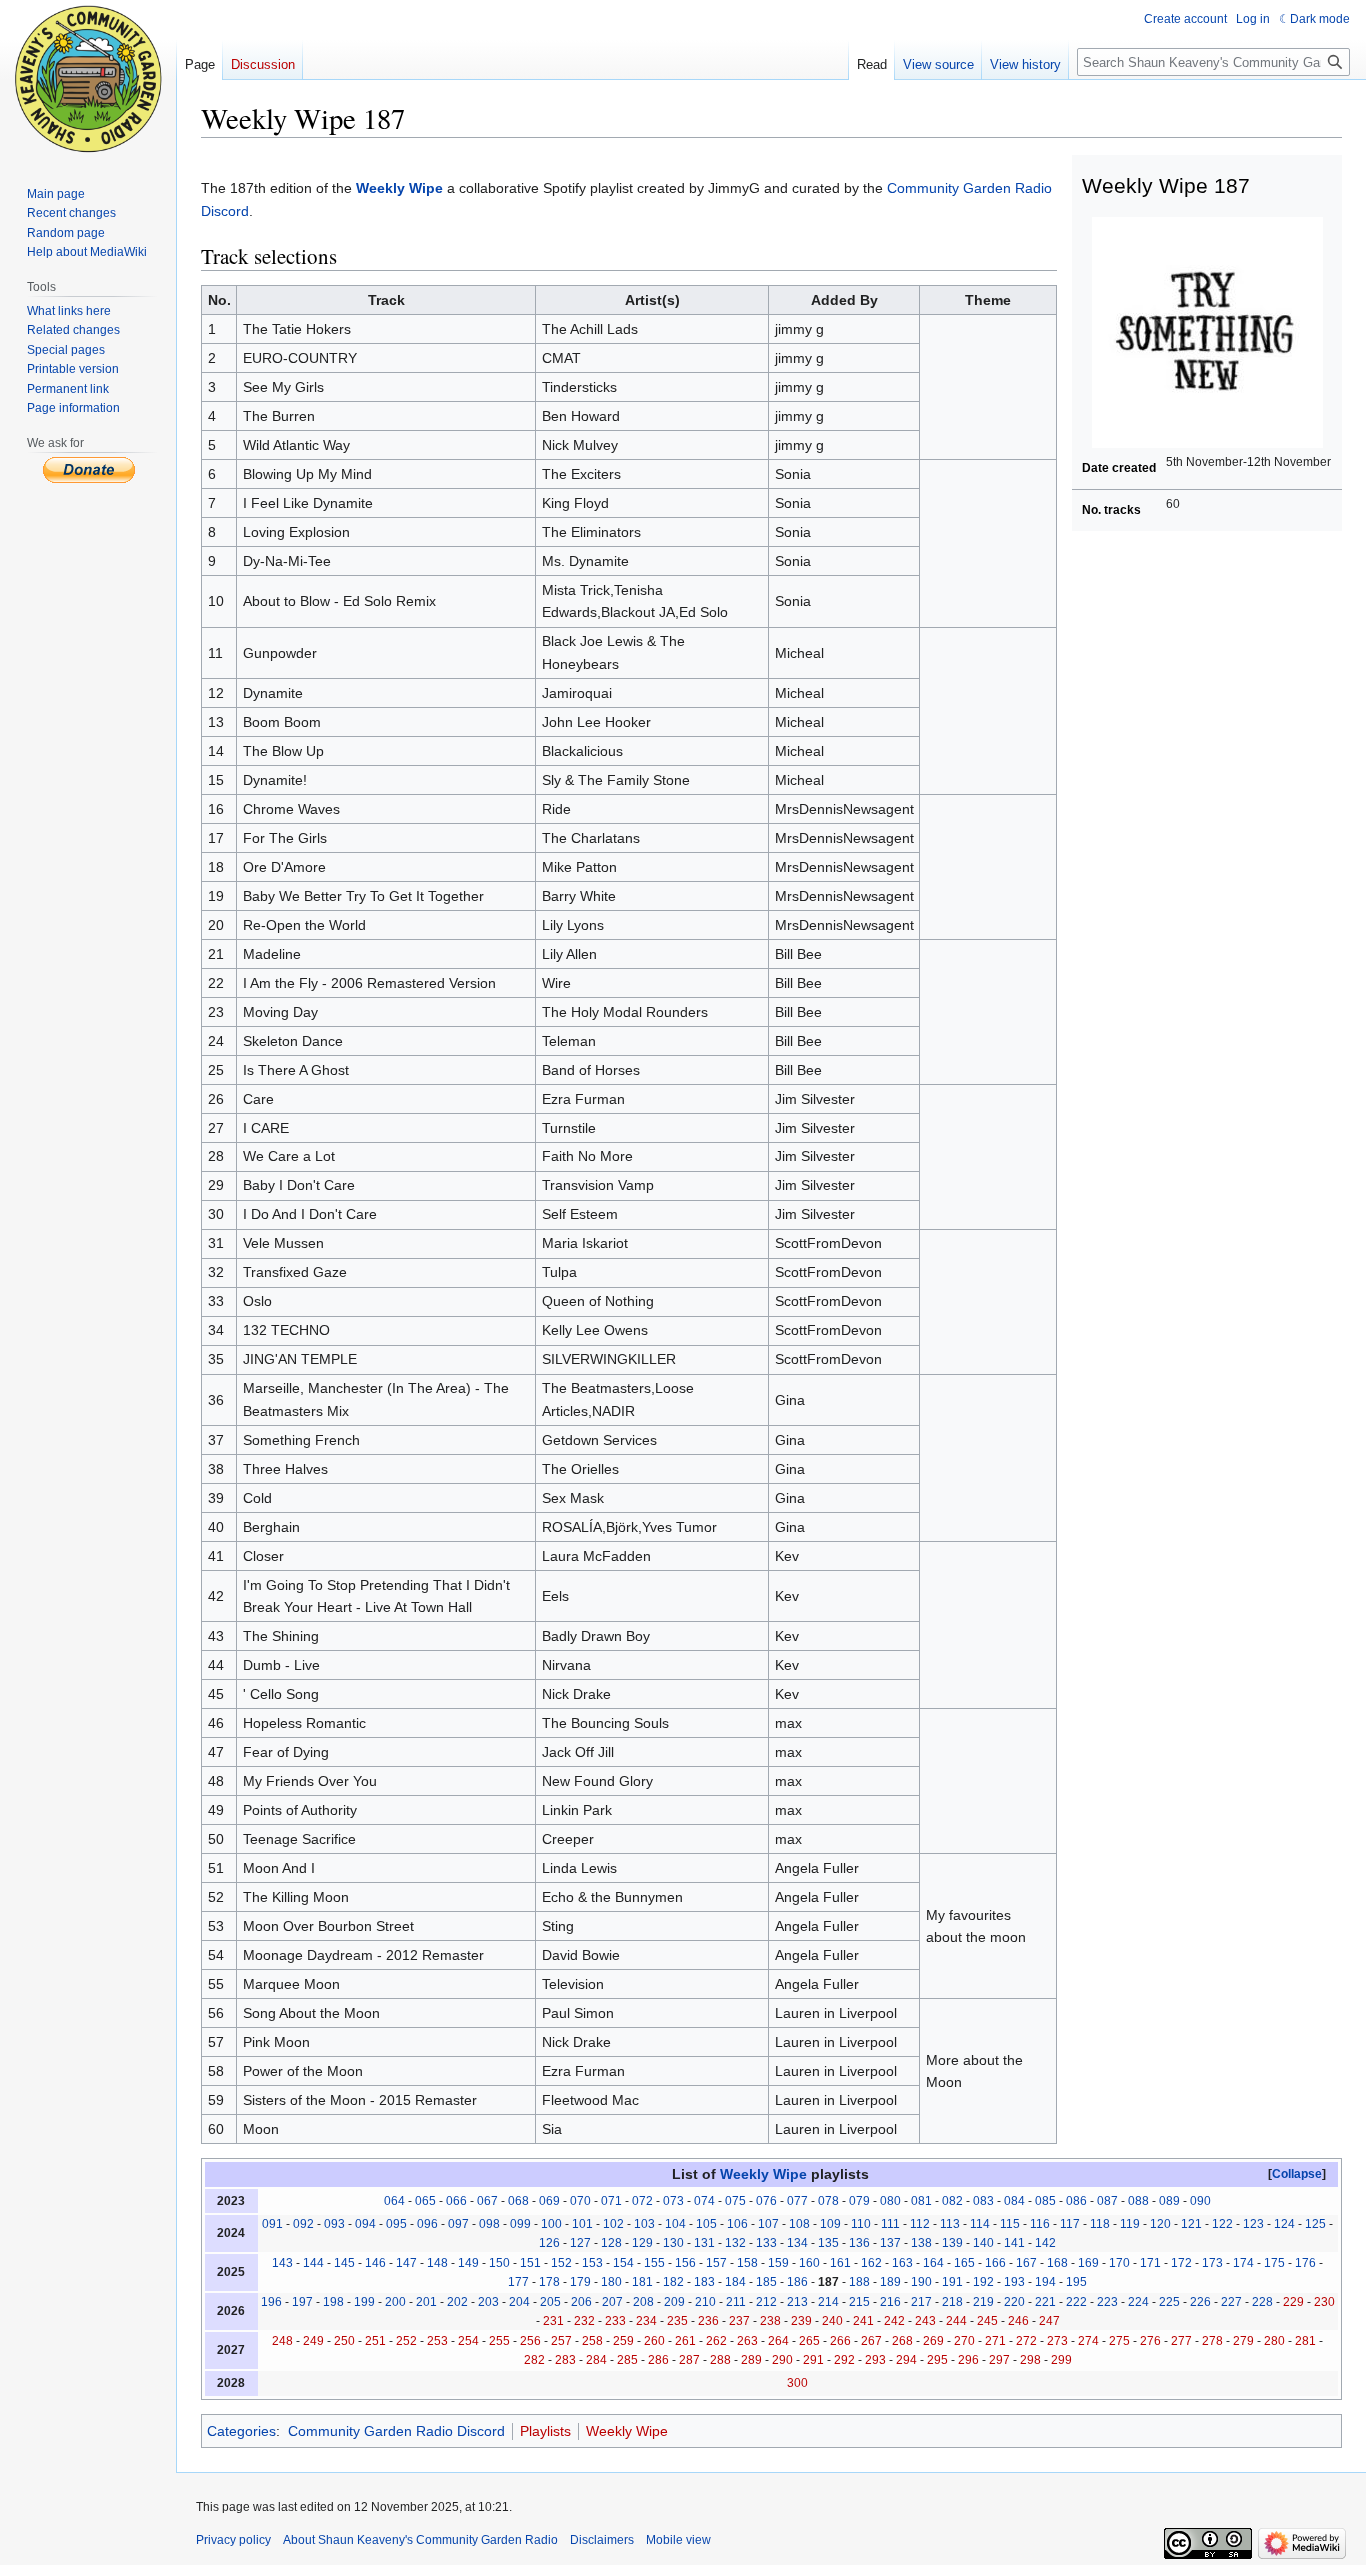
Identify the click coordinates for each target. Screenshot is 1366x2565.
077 (797, 2201)
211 (736, 2302)
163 (902, 2263)
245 (987, 2321)
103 (644, 2224)
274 (1088, 2341)
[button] (1297, 2174)
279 (1243, 2341)
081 (921, 2201)
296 (968, 2360)
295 (937, 2360)
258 (592, 2341)
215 (859, 2302)
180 (611, 2282)
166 (995, 2263)
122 (1222, 2224)
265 (809, 2341)
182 (673, 2282)
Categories (241, 2431)
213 (797, 2302)
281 (1305, 2341)
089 (1169, 2201)
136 (859, 2243)
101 (582, 2224)
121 (1191, 2224)
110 (861, 2224)
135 (828, 2243)
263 (747, 2341)
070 (580, 2201)
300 (797, 2383)
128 (611, 2243)
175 (1274, 2263)
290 (782, 2360)
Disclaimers (602, 2540)
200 (395, 2302)
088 (1138, 2201)
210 (705, 2302)
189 (890, 2282)
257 (561, 2341)
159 (778, 2263)
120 (1160, 2224)
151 (530, 2263)
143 (282, 2263)
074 (704, 2201)
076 (766, 2201)
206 (581, 2302)
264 (778, 2341)
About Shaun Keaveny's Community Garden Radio (420, 2540)
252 (406, 2341)
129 (642, 2243)
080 (890, 2201)
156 (685, 2263)
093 (334, 2224)
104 (675, 2224)
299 (1061, 2360)
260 (654, 2341)
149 (468, 2263)
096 (427, 2224)
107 (768, 2224)
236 (708, 2321)
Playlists (545, 2431)
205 (550, 2302)
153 (592, 2263)
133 (766, 2243)
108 (799, 2224)
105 (706, 2224)
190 (921, 2282)
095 (396, 2224)
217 (921, 2302)
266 (840, 2341)
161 (840, 2263)
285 (627, 2360)
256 (530, 2341)
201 (426, 2302)
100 (551, 2224)
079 (859, 2201)
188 (859, 2282)
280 (1274, 2341)
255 (499, 2341)
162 (871, 2263)
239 (801, 2321)
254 (468, 2341)
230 (1324, 2302)
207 (612, 2302)
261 (685, 2341)
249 (313, 2341)
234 (646, 2321)
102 (613, 2224)
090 (1200, 2201)
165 (964, 2263)
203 (488, 2302)
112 (920, 2224)
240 (832, 2321)
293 (875, 2360)
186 (797, 2282)
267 (871, 2341)
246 (1018, 2321)
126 (549, 2243)
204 (519, 2302)
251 (375, 2341)
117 (1070, 2224)
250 (344, 2341)
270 (964, 2341)
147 (406, 2263)
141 (1014, 2243)
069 (549, 2201)
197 (302, 2302)
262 (716, 2341)
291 (813, 2360)
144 (313, 2263)
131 (704, 2243)
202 (457, 2302)
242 (894, 2321)
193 (1014, 2282)
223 (1107, 2302)
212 (766, 2302)
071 (611, 2201)
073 (673, 2201)
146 (375, 2263)
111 (890, 2224)
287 (689, 2360)
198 (333, 2302)
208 (643, 2302)
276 (1150, 2341)
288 (720, 2360)
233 (615, 2321)
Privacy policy (233, 2540)
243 (925, 2321)
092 (303, 2224)
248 (282, 2341)
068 (518, 2201)
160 (809, 2263)
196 (271, 2302)
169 (1088, 2263)
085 (1045, 2201)
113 (950, 2224)
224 (1138, 2302)
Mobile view (678, 2540)
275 (1119, 2341)
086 (1076, 2201)
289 (751, 2360)
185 (766, 2282)
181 (642, 2282)
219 (983, 2302)
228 (1262, 2302)
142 (1045, 2243)
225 (1169, 2302)
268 (902, 2341)
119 (1130, 2224)
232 (584, 2321)
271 (995, 2341)
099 (520, 2224)
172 (1181, 2263)
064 (394, 2201)
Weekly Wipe (399, 188)
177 (518, 2282)
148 (437, 2263)
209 (674, 2302)
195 (1076, 2282)
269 (933, 2341)
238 (770, 2321)
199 (364, 2302)
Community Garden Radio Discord (396, 2431)
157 (716, 2263)
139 (952, 2243)
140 (983, 2243)
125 (1315, 2224)
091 (272, 2224)
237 (739, 2321)
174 (1243, 2263)
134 (797, 2243)
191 (952, 2282)
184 (735, 2282)
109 (830, 2224)
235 (677, 2321)
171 (1150, 2263)
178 (549, 2282)
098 (489, 2224)
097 (458, 2224)
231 (553, 2321)
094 (365, 2224)
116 (1040, 2224)
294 (906, 2360)
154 (623, 2263)
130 (673, 2243)
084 (1014, 2201)
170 (1119, 2263)
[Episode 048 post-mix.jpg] (1207, 332)
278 (1212, 2341)
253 (437, 2341)
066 (456, 2201)
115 (1010, 2224)
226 (1200, 2302)
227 (1231, 2302)
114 (980, 2224)
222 (1076, 2302)
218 (952, 2302)
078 (828, 2201)
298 (1030, 2360)
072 (642, 2201)
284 (596, 2360)
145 (344, 2263)
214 (828, 2302)
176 (1305, 2263)
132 (735, 2243)
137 (890, 2243)
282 (534, 2360)
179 (580, 2282)
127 (580, 2243)
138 (921, 2243)
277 (1181, 2341)
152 (561, 2263)
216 (890, 2302)
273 (1057, 2341)
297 (999, 2360)
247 (1049, 2321)
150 (499, 2263)
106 (737, 2224)
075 (735, 2201)
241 (863, 2321)
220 (1014, 2302)
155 (654, 2263)
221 (1045, 2302)
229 (1293, 2302)
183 (704, 2282)
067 (487, 2201)
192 (983, 2282)
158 (747, 2263)
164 (933, 2263)
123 (1253, 2224)
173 (1212, 2263)
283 (565, 2360)
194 (1045, 2282)
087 (1107, 2201)
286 (658, 2360)
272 (1026, 2341)
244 (956, 2321)
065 (425, 2201)
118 (1100, 2224)
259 (623, 2341)
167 (1026, 2263)
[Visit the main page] (88, 80)
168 (1057, 2263)
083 (983, 2201)
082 (952, 2201)
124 (1284, 2224)
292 (844, 2360)
